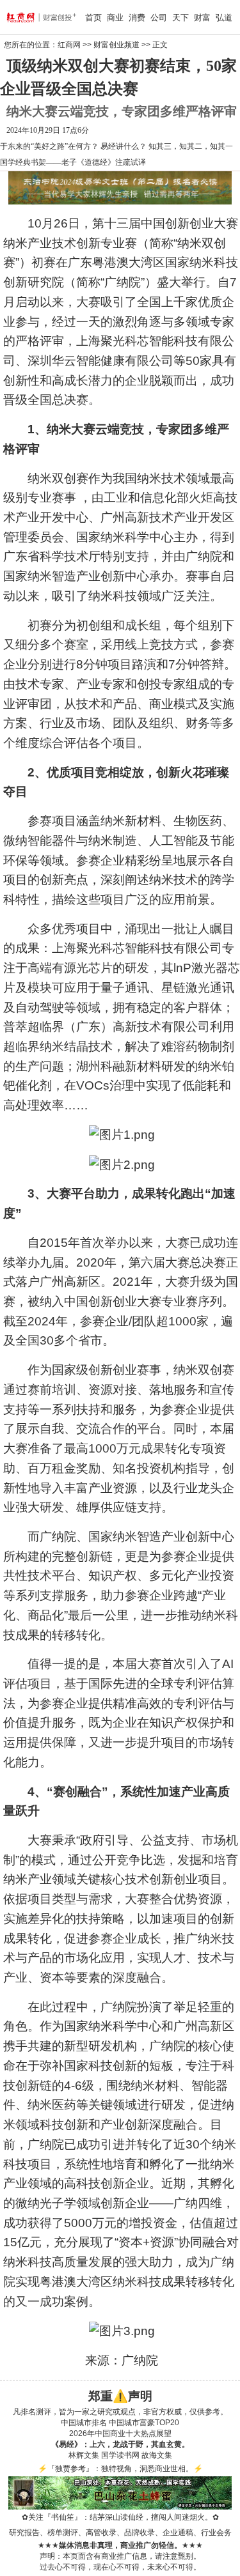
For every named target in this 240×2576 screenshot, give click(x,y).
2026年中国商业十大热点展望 (120, 2433)
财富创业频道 (116, 45)
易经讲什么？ (124, 146)
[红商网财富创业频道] (24, 17)
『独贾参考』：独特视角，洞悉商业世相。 (120, 2469)
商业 (115, 18)
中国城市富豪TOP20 (144, 2423)
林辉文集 (84, 2455)
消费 (137, 18)
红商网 (69, 45)
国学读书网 (120, 2455)
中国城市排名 (84, 2423)
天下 (180, 18)
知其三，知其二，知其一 (191, 146)
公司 (159, 18)
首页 (93, 18)
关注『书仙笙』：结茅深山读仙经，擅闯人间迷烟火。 (120, 2517)
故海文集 (157, 2455)
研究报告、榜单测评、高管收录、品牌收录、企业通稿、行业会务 (120, 2533)
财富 (202, 18)
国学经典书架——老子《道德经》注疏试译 (73, 162)
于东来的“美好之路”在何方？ (49, 146)
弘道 (224, 18)
